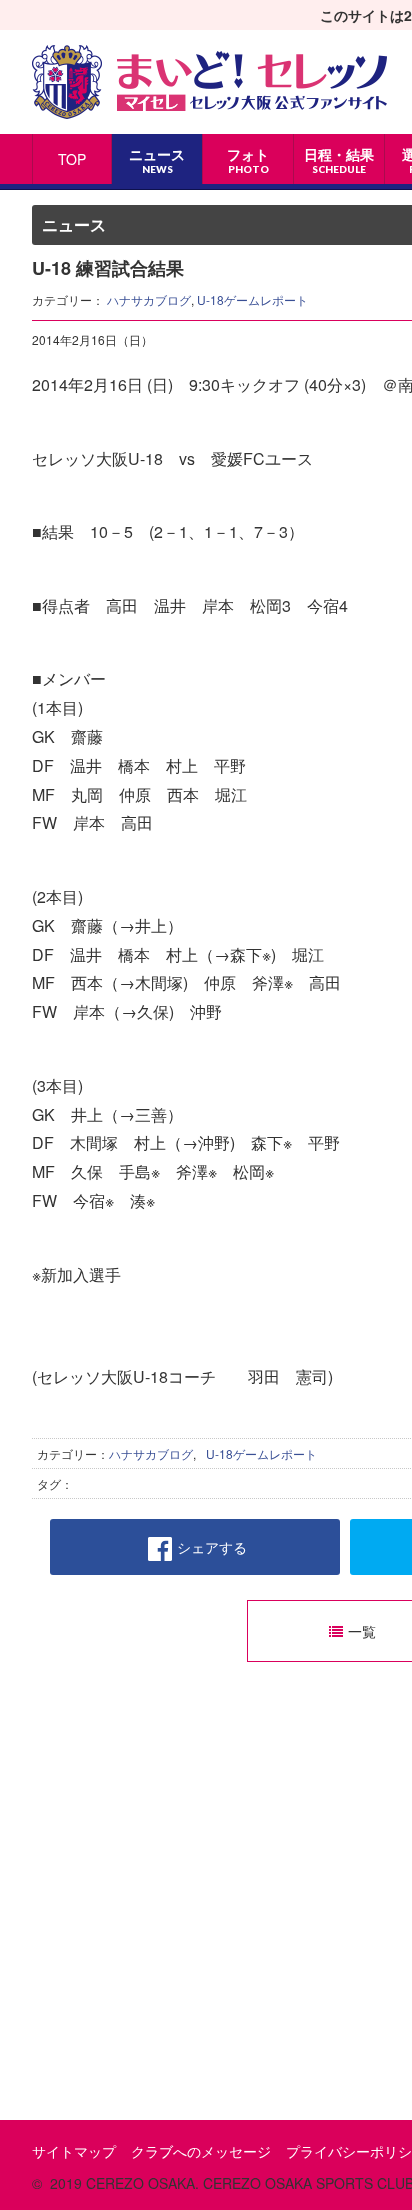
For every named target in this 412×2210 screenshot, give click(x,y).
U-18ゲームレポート (252, 299)
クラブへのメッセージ (201, 2151)
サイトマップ (74, 2151)
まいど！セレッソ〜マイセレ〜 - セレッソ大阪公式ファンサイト (209, 82)
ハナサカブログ (149, 299)
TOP (72, 159)
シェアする (212, 1547)
